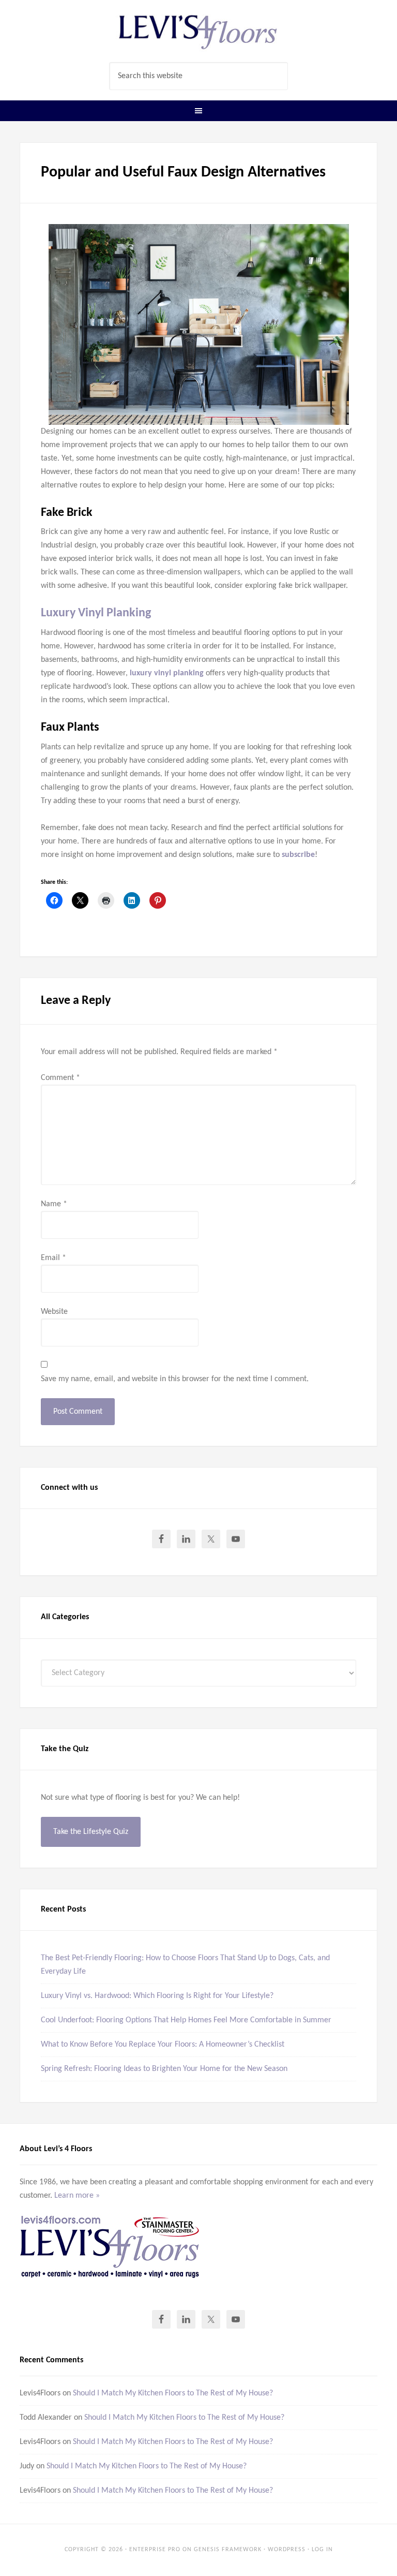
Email (54, 1258)
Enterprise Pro (155, 2550)
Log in (322, 2550)
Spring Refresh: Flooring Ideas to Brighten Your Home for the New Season (164, 2069)
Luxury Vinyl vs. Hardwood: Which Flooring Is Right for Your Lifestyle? (157, 1996)
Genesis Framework (228, 2550)
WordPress (287, 2550)
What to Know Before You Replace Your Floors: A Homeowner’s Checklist (163, 2045)
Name (54, 1204)
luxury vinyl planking (167, 673)
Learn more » (77, 2196)
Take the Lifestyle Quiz (91, 1832)
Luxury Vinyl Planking (96, 613)
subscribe (298, 855)
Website (54, 1312)
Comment (60, 1078)
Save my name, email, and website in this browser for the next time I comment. (175, 1379)
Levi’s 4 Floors (198, 31)
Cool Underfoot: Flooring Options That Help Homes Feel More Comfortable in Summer (186, 2020)
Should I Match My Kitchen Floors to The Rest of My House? (173, 2393)
